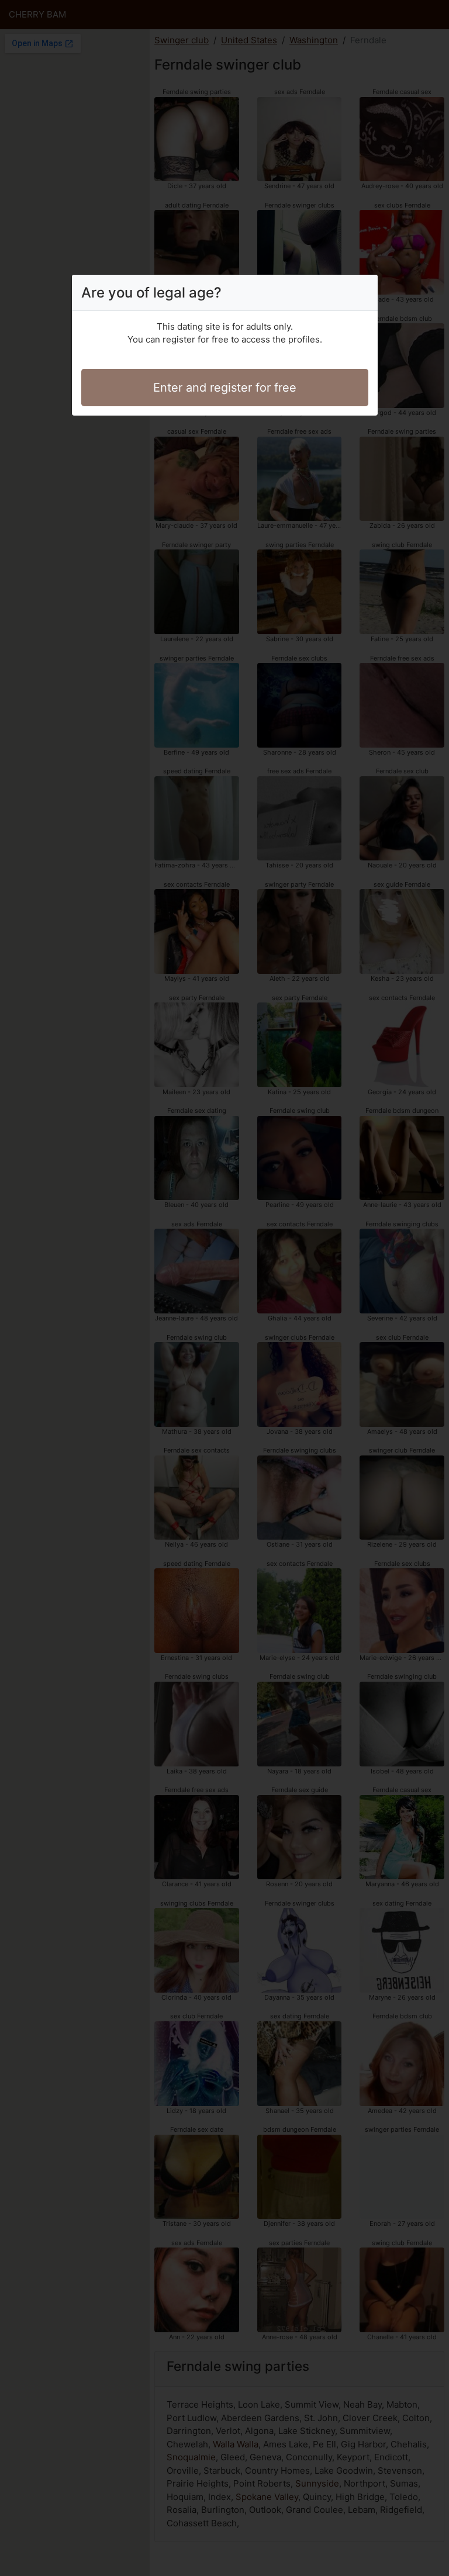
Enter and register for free (225, 388)
